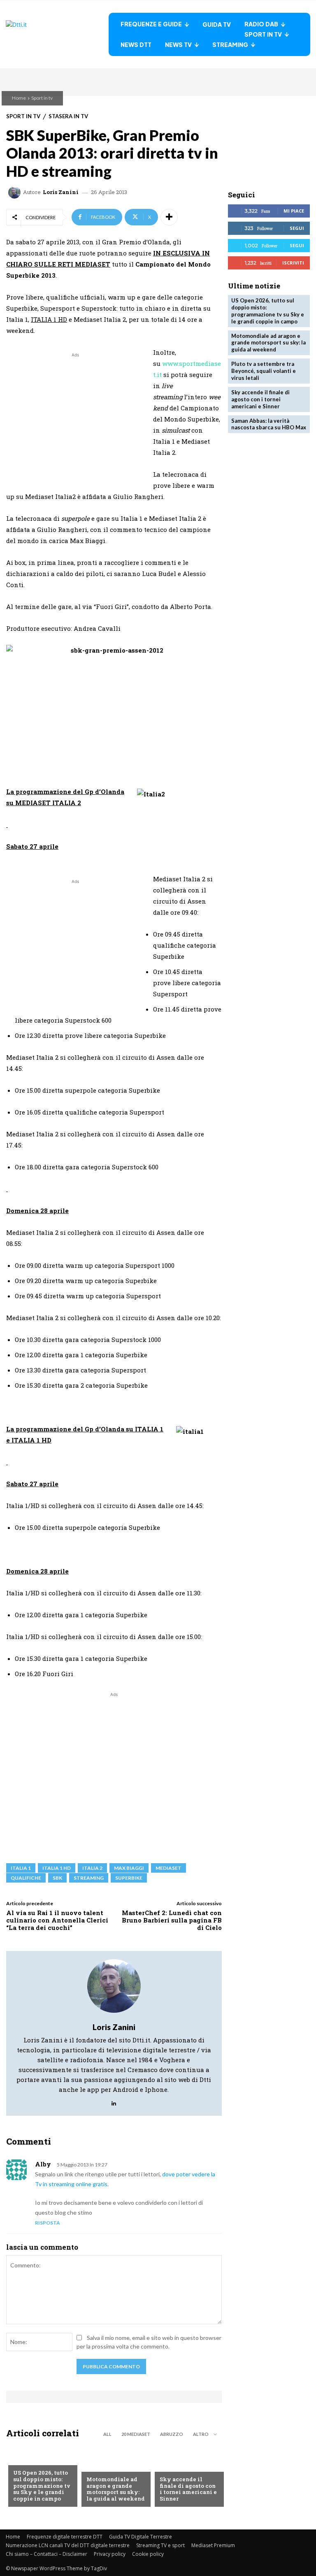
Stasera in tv (68, 116)
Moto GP (99, 2466)
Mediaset (168, 1868)
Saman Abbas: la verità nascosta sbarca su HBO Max (269, 424)
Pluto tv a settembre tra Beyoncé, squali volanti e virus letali (264, 371)
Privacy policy (110, 2554)
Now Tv (24, 2459)
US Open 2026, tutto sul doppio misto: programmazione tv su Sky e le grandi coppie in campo (42, 2485)
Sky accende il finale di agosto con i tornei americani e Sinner (188, 2489)
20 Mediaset (136, 2434)
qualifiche (26, 1878)
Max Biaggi (129, 1868)
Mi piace (294, 211)
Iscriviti (293, 263)
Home (19, 98)
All (107, 2434)
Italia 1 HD (57, 1868)
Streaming (89, 1878)
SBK (57, 1878)
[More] (169, 217)
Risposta (48, 2223)
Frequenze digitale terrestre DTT (65, 2537)
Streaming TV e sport (160, 2545)
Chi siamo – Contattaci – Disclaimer (46, 2554)
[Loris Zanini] (16, 192)
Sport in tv (42, 98)
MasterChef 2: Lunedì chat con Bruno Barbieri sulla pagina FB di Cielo (172, 1920)
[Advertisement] (75, 417)
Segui (297, 228)
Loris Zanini (61, 192)
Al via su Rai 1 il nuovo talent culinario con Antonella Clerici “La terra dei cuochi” (57, 1920)
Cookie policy (148, 2554)
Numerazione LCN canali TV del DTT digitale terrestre (68, 2545)
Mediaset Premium (213, 2545)
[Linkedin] (114, 2102)
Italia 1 (21, 1868)
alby (43, 2164)
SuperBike (129, 1878)
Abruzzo (172, 2434)
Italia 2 (92, 1868)
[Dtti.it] (57, 34)
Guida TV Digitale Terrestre (141, 2537)
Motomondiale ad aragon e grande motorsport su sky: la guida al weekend (116, 2489)
